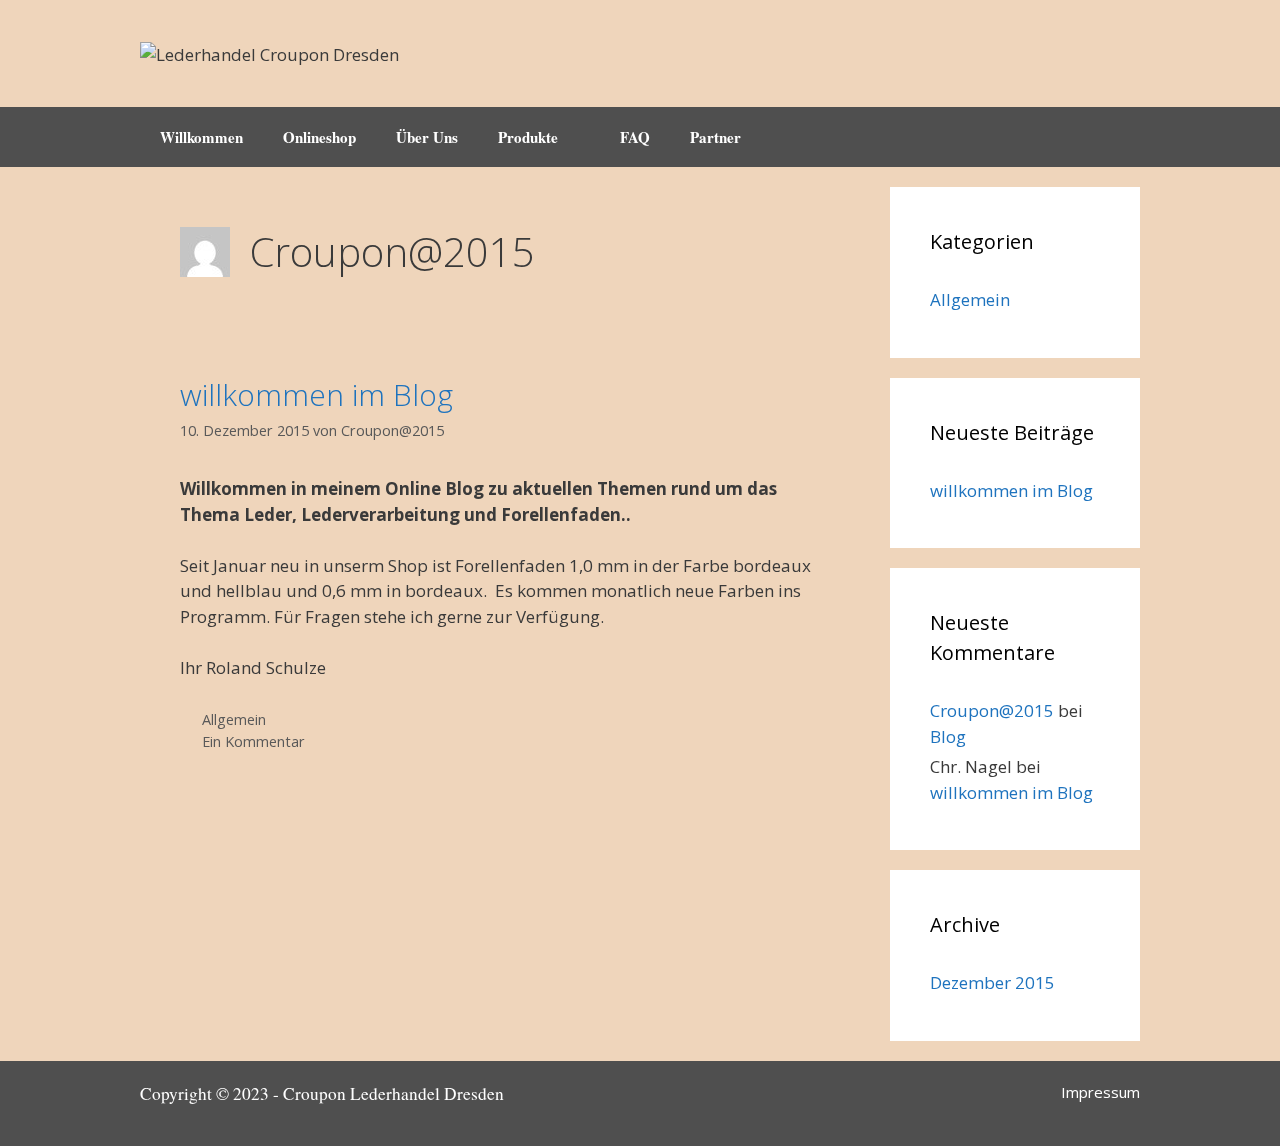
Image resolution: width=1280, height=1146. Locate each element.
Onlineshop (319, 137)
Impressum (1100, 1092)
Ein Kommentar (253, 741)
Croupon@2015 (992, 710)
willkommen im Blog (316, 394)
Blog (948, 736)
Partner (715, 137)
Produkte (528, 137)
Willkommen (201, 137)
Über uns (427, 137)
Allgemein (234, 719)
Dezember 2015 (992, 982)
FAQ (635, 137)
